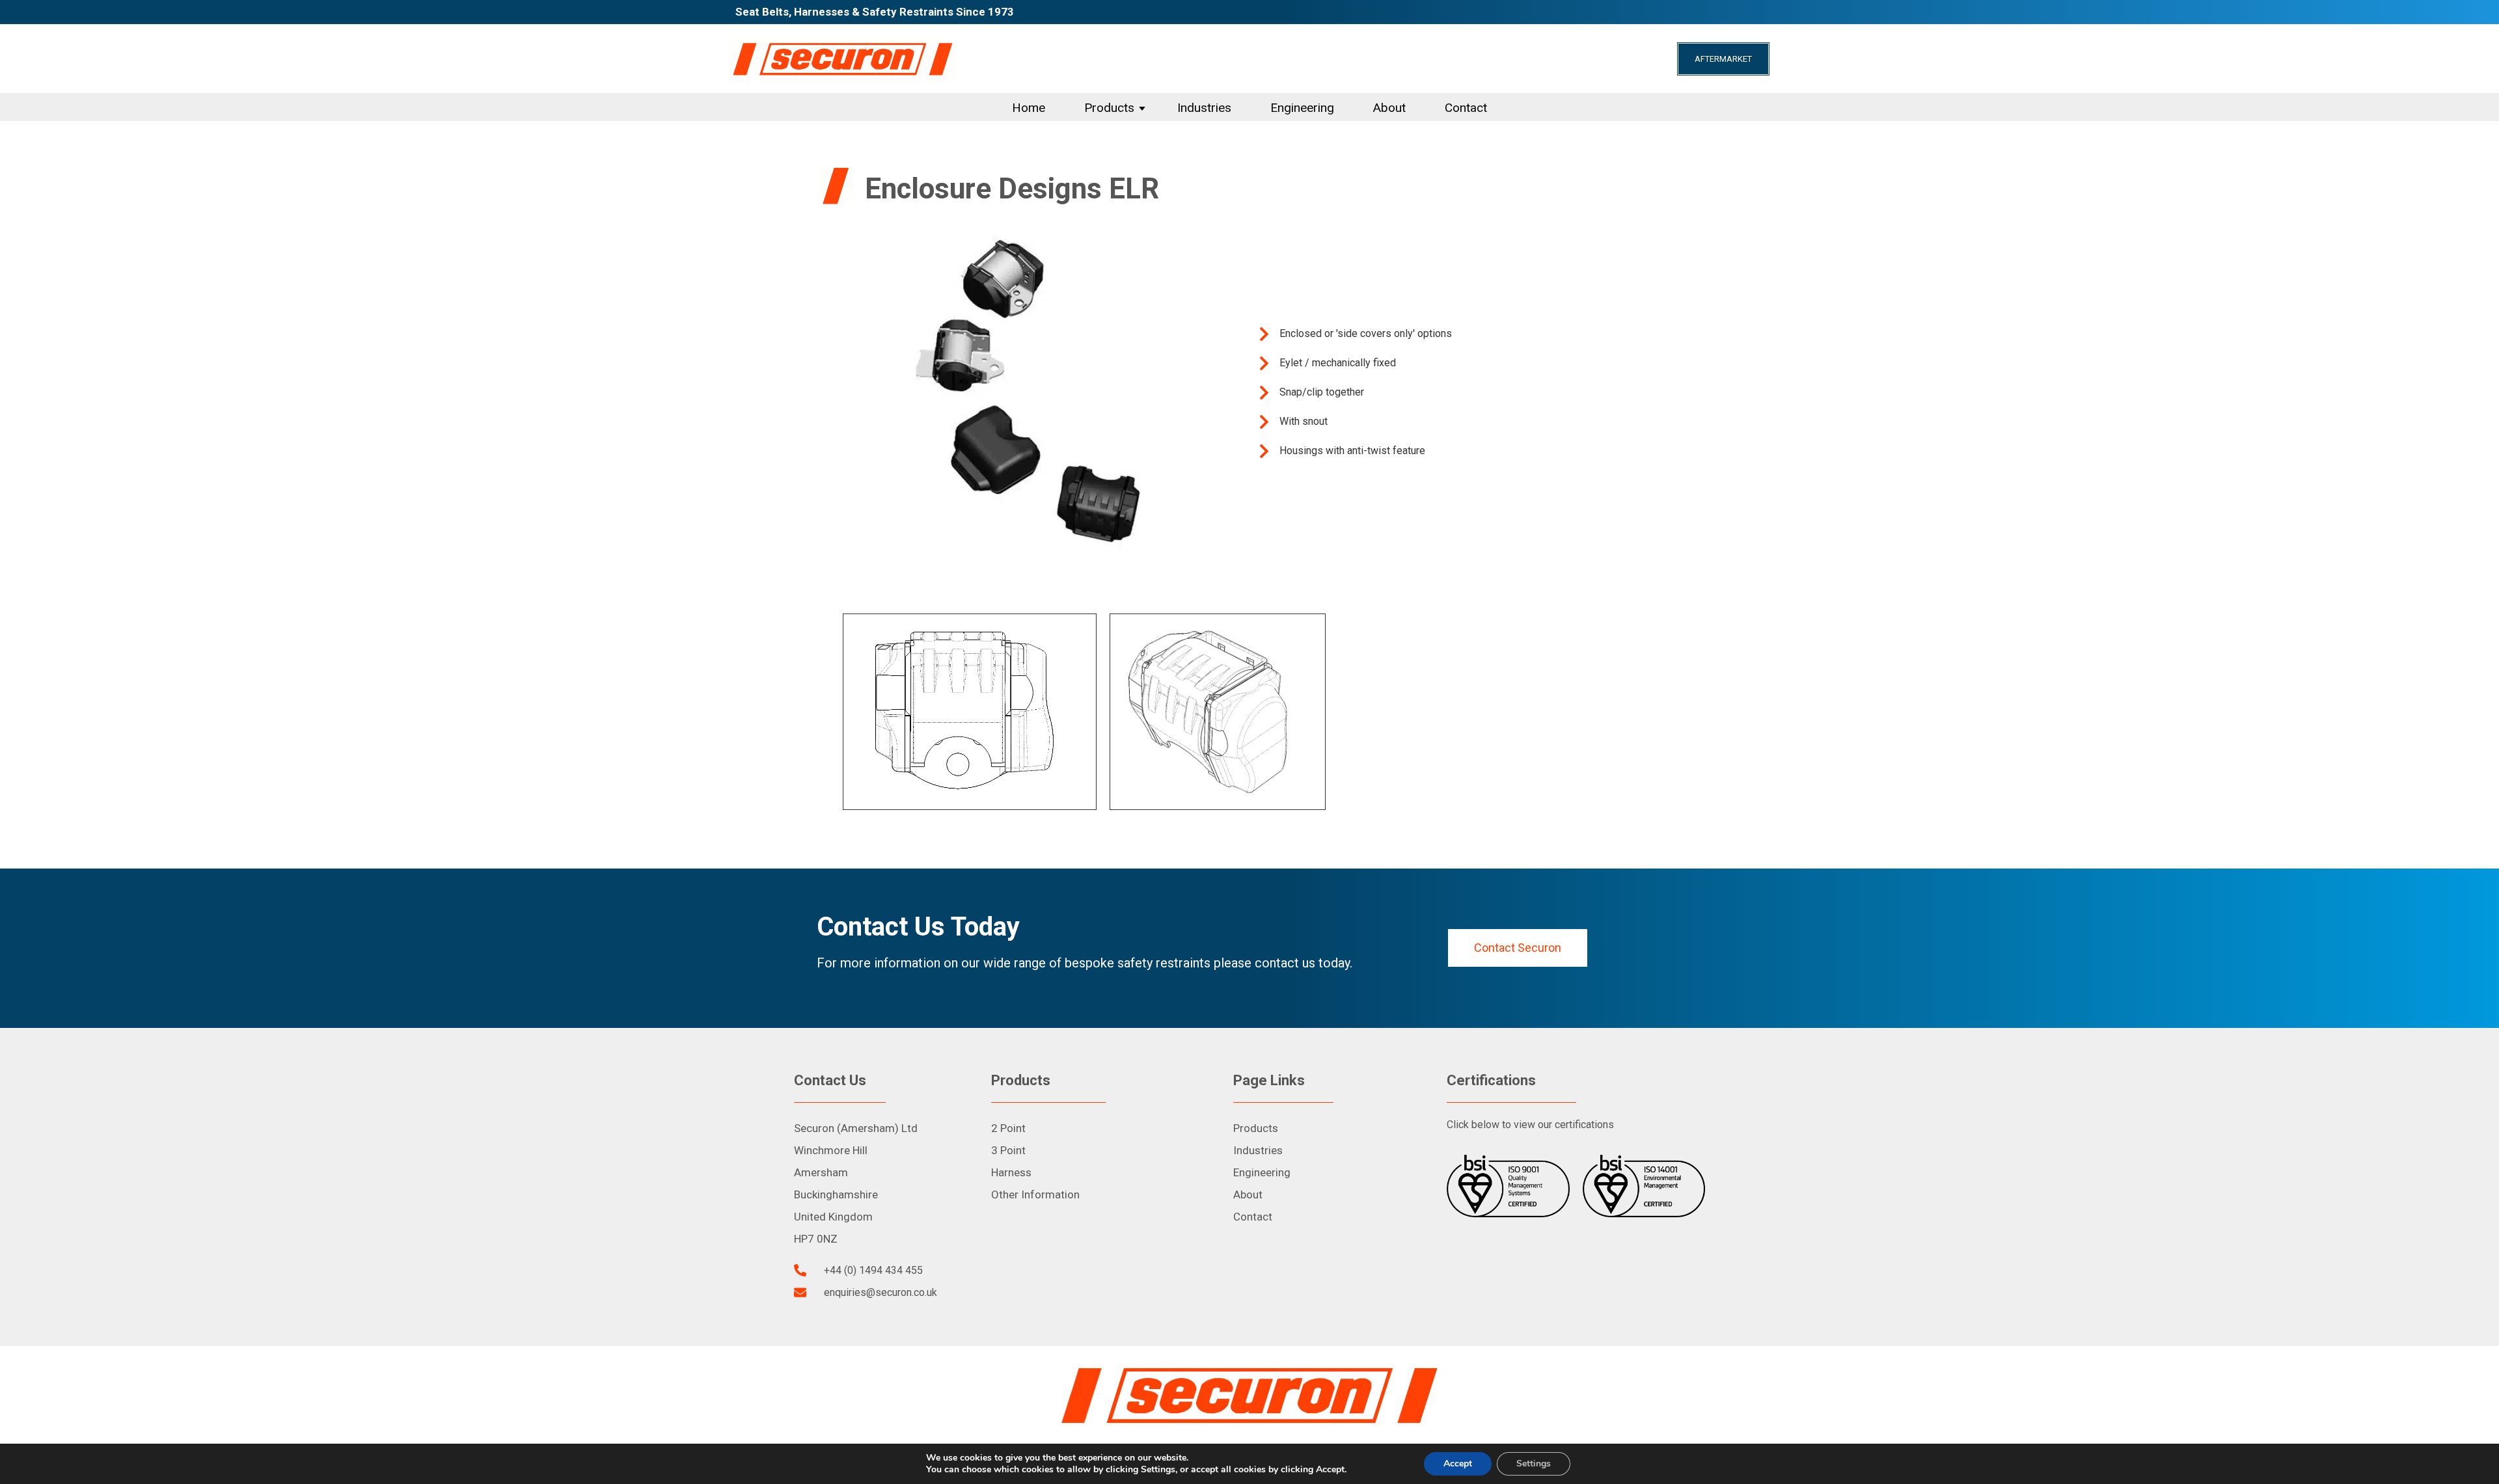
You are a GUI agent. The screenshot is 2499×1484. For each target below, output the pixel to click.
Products (1109, 108)
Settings (1534, 1464)
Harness (1011, 1172)
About (1389, 108)
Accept (1458, 1464)
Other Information (1035, 1194)
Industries (1204, 108)
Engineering (1302, 108)
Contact (1466, 108)
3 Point (1008, 1150)
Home (1029, 108)
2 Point (1008, 1128)
